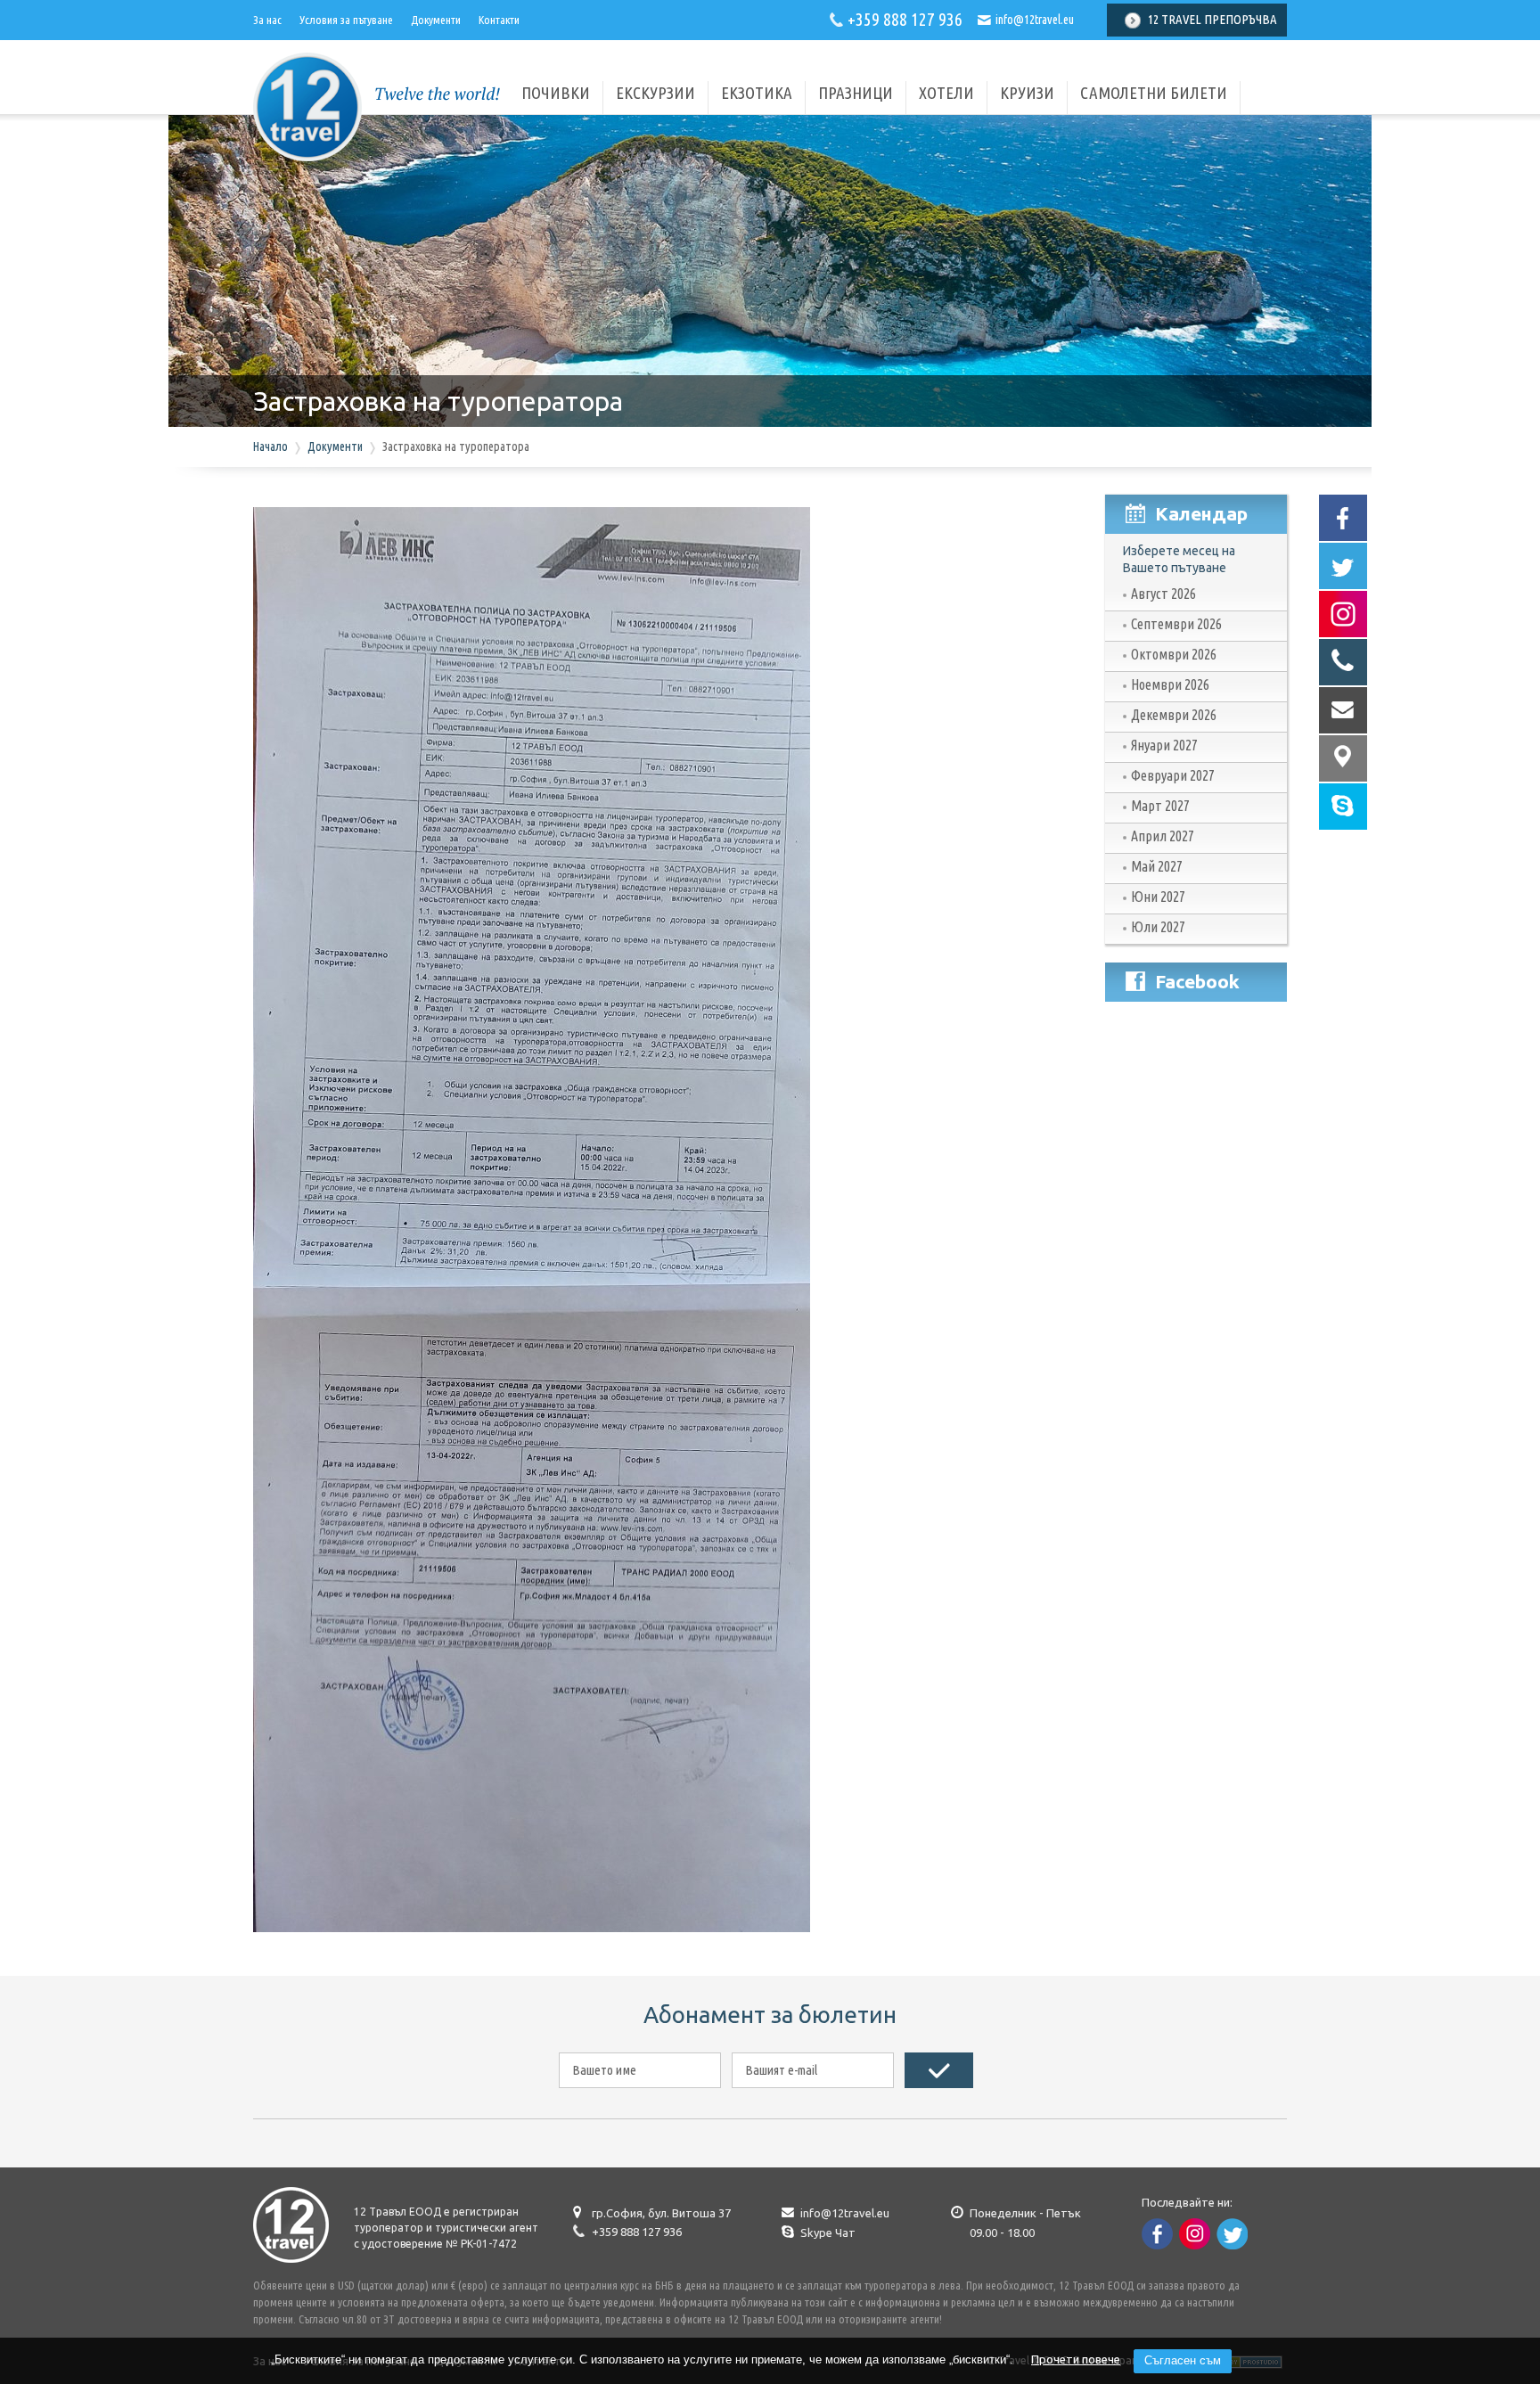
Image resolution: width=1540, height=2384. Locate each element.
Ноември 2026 (1170, 684)
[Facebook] (1343, 518)
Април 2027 (1163, 836)
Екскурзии (655, 93)
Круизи (1027, 93)
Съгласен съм (1183, 2360)
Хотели (946, 93)
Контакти (499, 20)
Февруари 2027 (1173, 775)
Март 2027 (1160, 806)
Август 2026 (1163, 594)
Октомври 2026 (1174, 654)
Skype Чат (828, 2232)
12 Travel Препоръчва (1212, 19)
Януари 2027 (1164, 745)
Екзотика (757, 93)
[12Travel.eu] (307, 157)
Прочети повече (1076, 2359)
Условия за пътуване (346, 20)
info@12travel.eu (1035, 20)
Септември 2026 (1176, 624)
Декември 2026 (1174, 715)
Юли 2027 (1158, 927)
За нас (267, 20)
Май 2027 (1157, 866)
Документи (436, 20)
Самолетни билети (1154, 93)
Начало (270, 446)
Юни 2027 (1158, 897)
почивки (556, 93)
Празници (856, 93)
